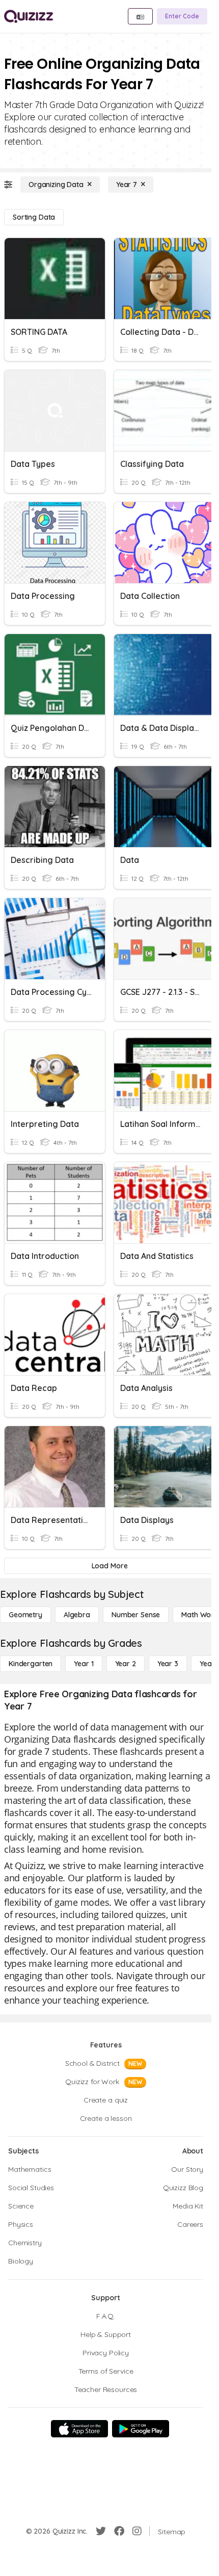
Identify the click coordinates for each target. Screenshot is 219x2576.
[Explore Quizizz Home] (29, 16)
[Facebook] (119, 2531)
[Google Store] (141, 2429)
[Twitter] (101, 2531)
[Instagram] (137, 2531)
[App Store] (79, 2429)
